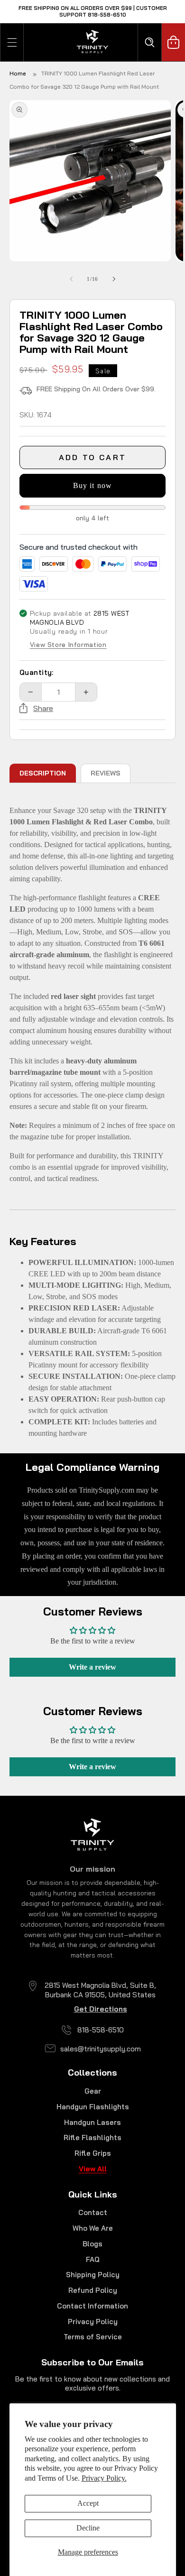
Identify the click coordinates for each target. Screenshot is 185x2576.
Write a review (92, 1667)
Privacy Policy (93, 2322)
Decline (88, 2528)
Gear (93, 2091)
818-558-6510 (101, 2030)
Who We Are (93, 2228)
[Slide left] (71, 279)
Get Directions (101, 2009)
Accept (88, 2503)
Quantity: (37, 672)
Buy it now (92, 485)
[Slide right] (114, 279)
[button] (12, 42)
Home (18, 73)
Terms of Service (93, 2337)
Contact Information (92, 2306)
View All (93, 2169)
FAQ (93, 2259)
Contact (93, 2212)
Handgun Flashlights (93, 2107)
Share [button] (43, 708)
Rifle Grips (93, 2153)
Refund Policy (93, 2290)
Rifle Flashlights (92, 2137)
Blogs (92, 2244)
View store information (68, 645)
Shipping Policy (93, 2275)
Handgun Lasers (92, 2122)
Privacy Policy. (104, 2478)
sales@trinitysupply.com (101, 2049)
